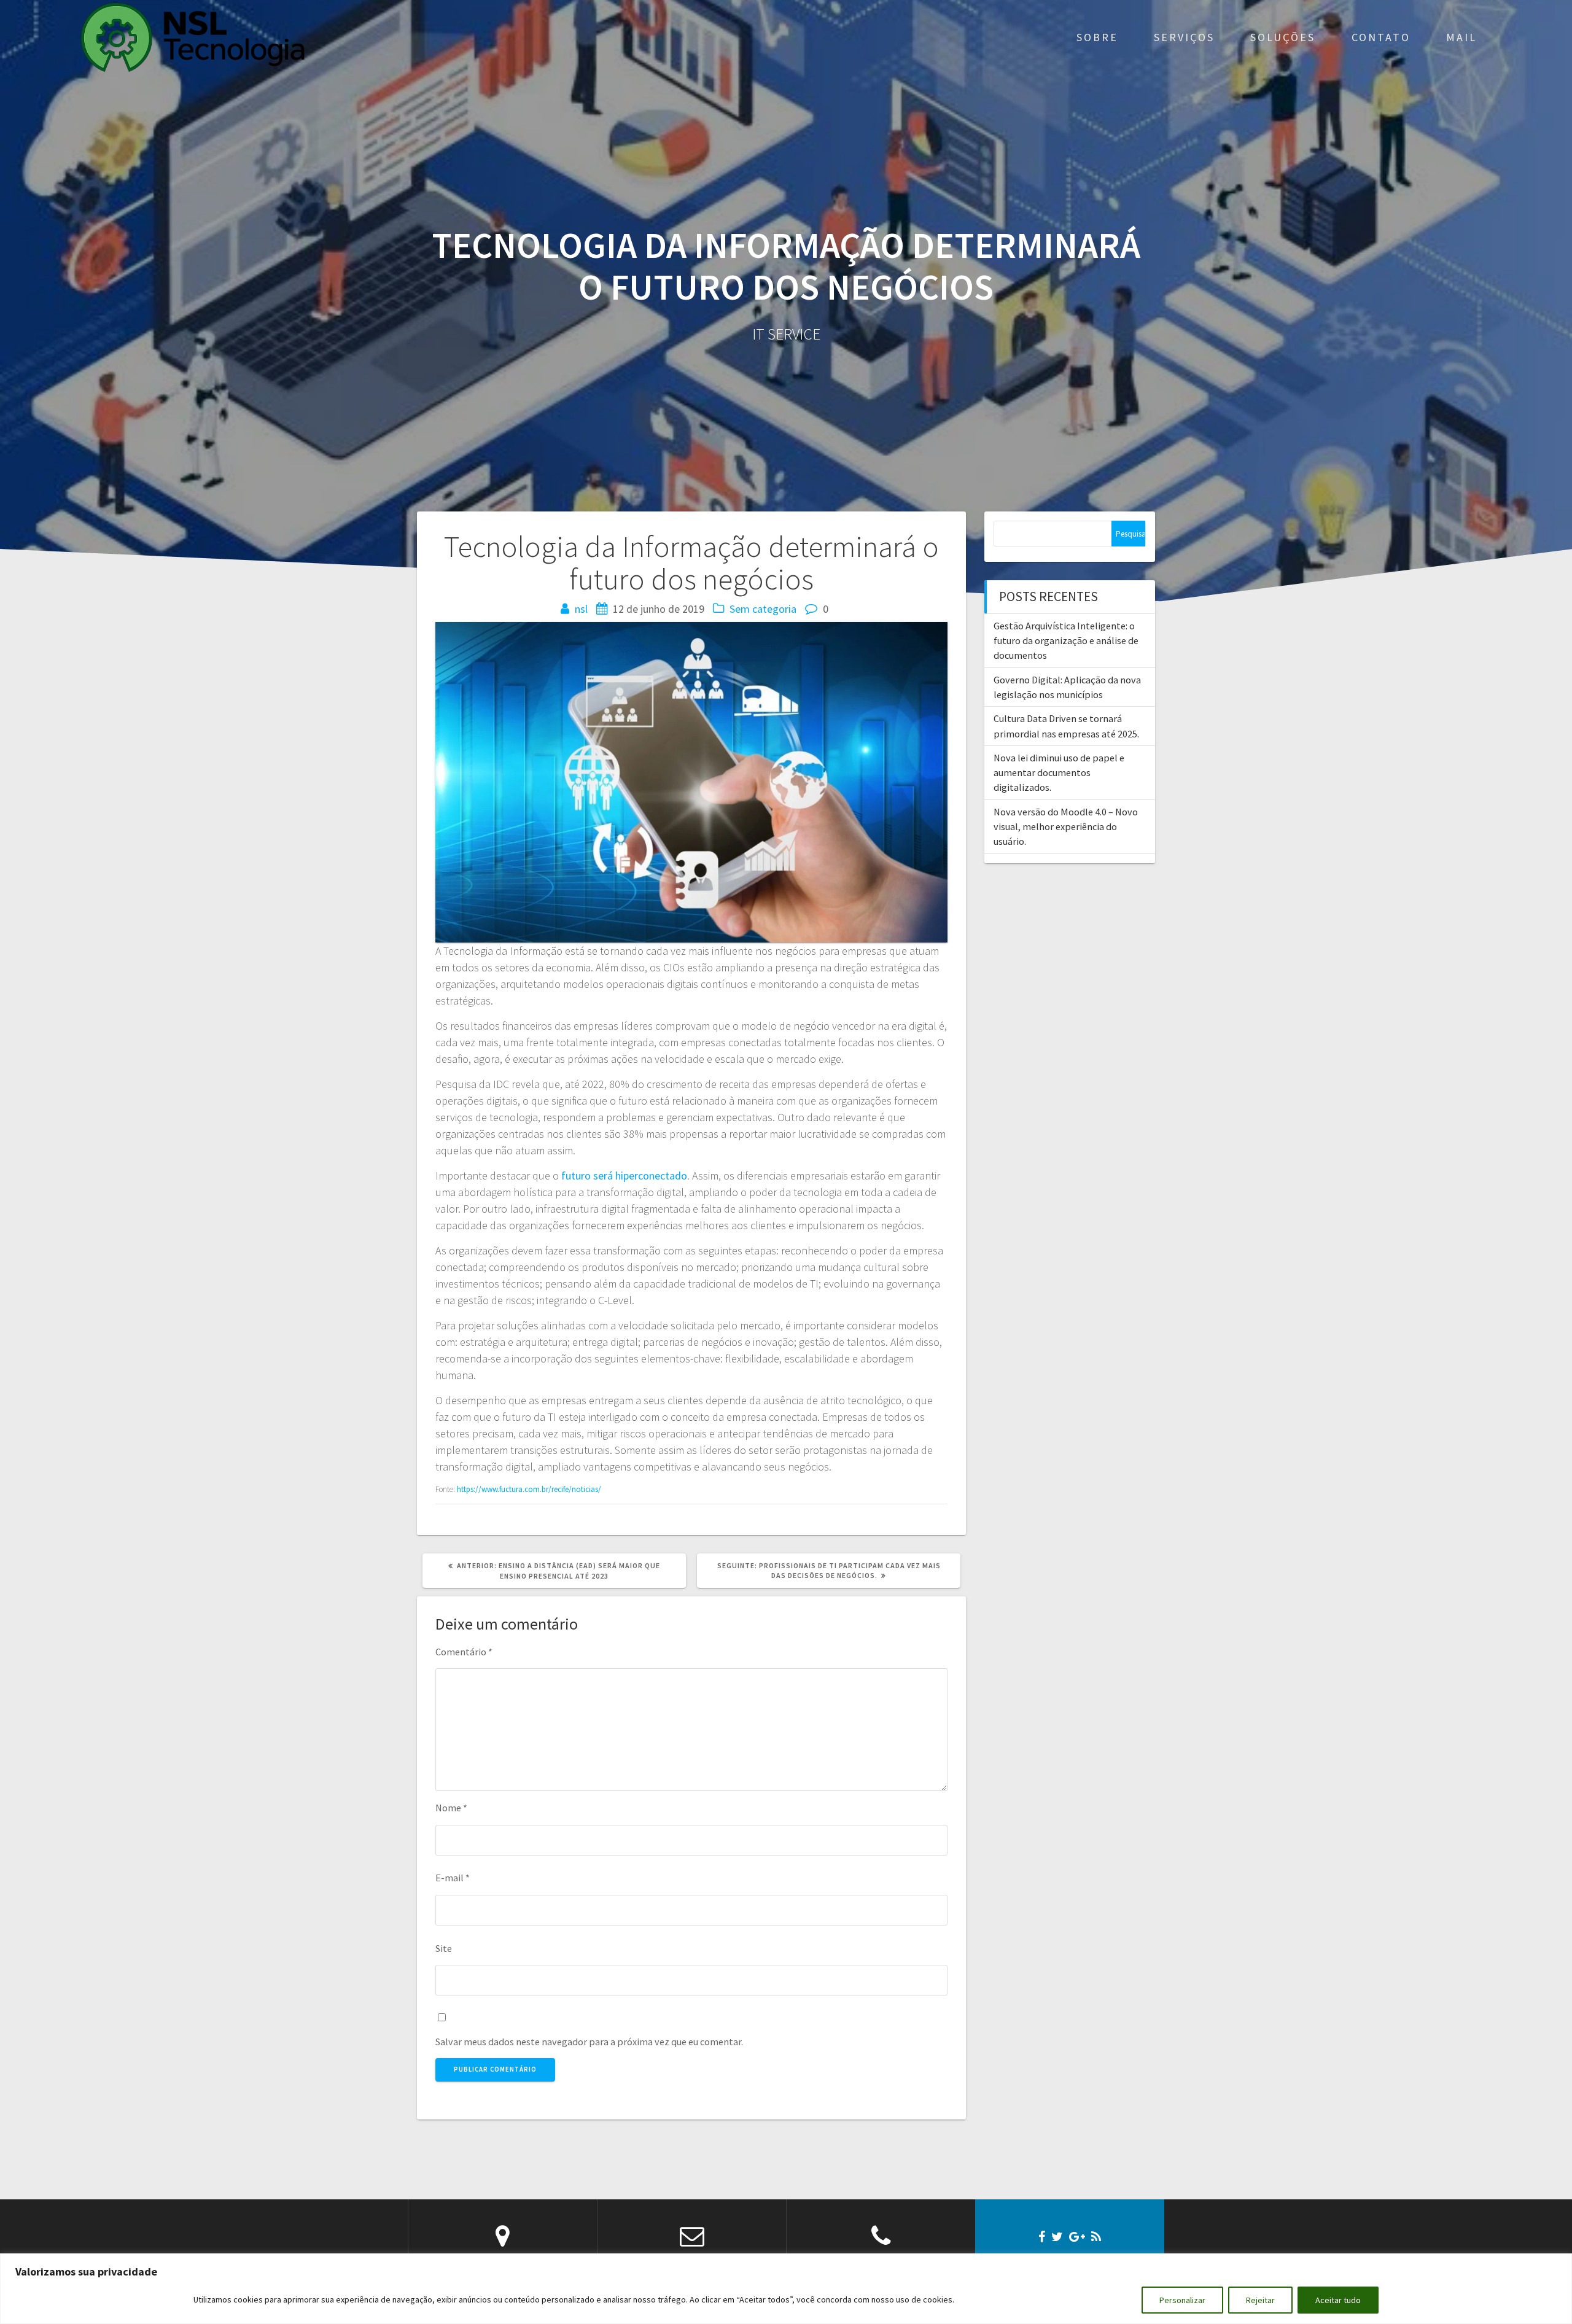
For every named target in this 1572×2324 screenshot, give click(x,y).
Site (444, 1948)
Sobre (1097, 37)
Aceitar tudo (1338, 2300)
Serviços (1184, 37)
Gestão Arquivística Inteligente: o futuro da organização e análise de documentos (1066, 641)
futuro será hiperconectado (624, 1176)
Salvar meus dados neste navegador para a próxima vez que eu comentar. (589, 2042)
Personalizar (1182, 2300)
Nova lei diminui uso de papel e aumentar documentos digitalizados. (1059, 773)
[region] (786, 2289)
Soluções (1283, 37)
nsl (581, 609)
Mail (1461, 37)
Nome (451, 1808)
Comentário (464, 1652)
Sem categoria (763, 609)
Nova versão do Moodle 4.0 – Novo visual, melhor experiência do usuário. (1066, 827)
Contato (1381, 37)
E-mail (453, 1878)
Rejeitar (1260, 2300)
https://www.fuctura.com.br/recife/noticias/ (529, 1489)
